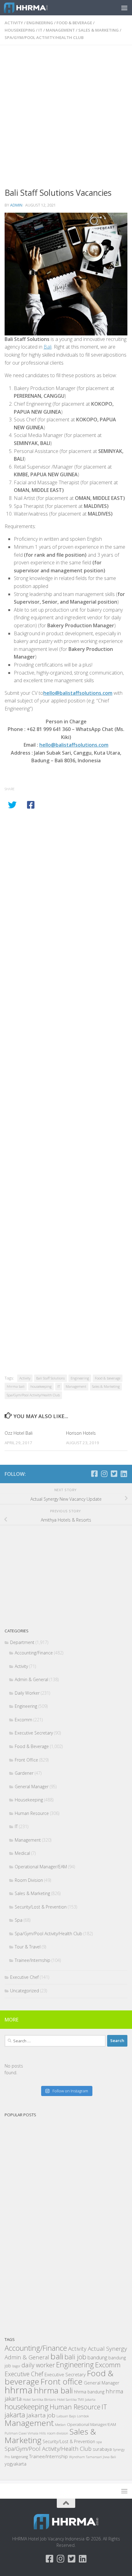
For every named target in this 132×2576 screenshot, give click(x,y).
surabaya (102, 2449)
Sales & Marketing (99, 30)
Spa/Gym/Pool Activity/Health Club (44, 37)
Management (60, 30)
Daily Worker (27, 1693)
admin (16, 205)
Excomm (23, 1720)
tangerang (19, 2457)
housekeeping (41, 1386)
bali (57, 2356)
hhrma (19, 2390)
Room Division (29, 1880)
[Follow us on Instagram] (104, 1474)
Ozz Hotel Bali (19, 1433)
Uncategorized (25, 1991)
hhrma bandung (89, 2392)
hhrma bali (16, 1386)
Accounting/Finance (34, 1653)
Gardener (24, 1773)
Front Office (26, 1760)
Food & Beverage (74, 23)
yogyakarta (16, 2464)
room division (58, 2433)
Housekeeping (20, 30)
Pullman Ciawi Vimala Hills (25, 2433)
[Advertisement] (66, 118)
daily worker (38, 2365)
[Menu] (124, 8)
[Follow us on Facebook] (94, 1474)
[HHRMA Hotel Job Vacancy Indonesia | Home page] (33, 8)
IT (40, 30)
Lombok (83, 2416)
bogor (16, 2366)
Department (22, 1642)
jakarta (15, 2415)
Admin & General (31, 1679)
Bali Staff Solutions (50, 1378)
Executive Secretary (34, 1733)
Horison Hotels (81, 1433)
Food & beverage (108, 1378)
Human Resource (32, 1813)
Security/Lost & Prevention (41, 1907)
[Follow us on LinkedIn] (124, 1474)
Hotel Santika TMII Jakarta (76, 2400)
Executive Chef (24, 1977)
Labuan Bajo (66, 2416)
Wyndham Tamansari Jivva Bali (93, 2457)
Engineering (40, 23)
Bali (48, 347)
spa (99, 2442)
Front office (62, 2381)
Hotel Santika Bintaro (39, 2399)
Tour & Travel (28, 1947)
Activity (14, 23)
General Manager (32, 1787)
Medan (60, 2424)
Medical (22, 1853)
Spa (19, 1920)
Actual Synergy (107, 2349)
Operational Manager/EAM (41, 1867)
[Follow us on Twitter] (114, 1474)
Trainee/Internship (33, 1960)
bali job (75, 2357)
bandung (97, 2357)
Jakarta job (41, 2415)
